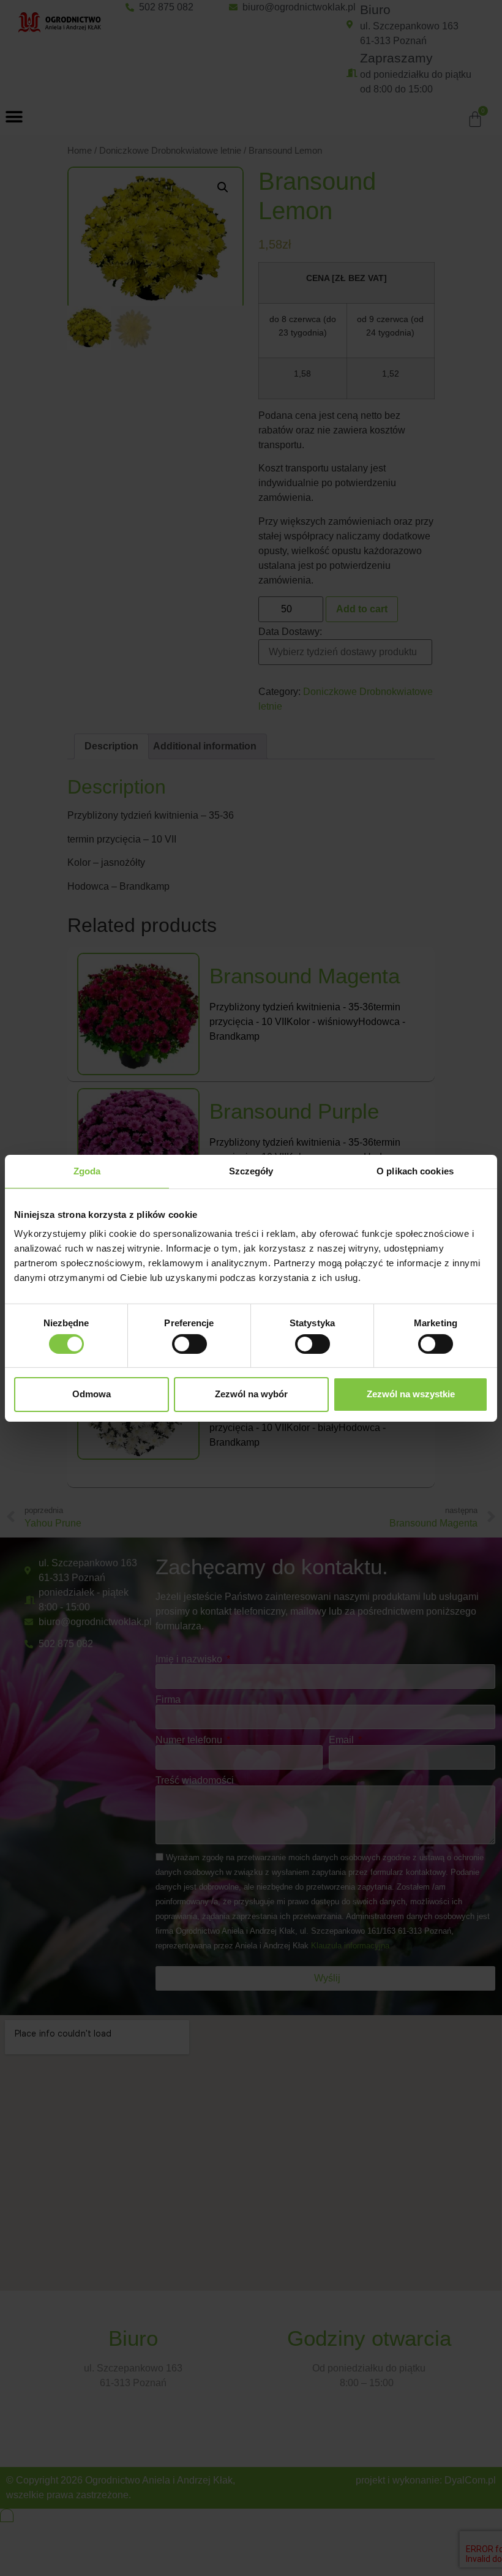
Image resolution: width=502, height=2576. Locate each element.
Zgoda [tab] (87, 1170)
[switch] (189, 1344)
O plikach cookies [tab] (415, 1170)
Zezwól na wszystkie (411, 1394)
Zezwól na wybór (251, 1394)
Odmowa (92, 1394)
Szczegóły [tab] (251, 1170)
